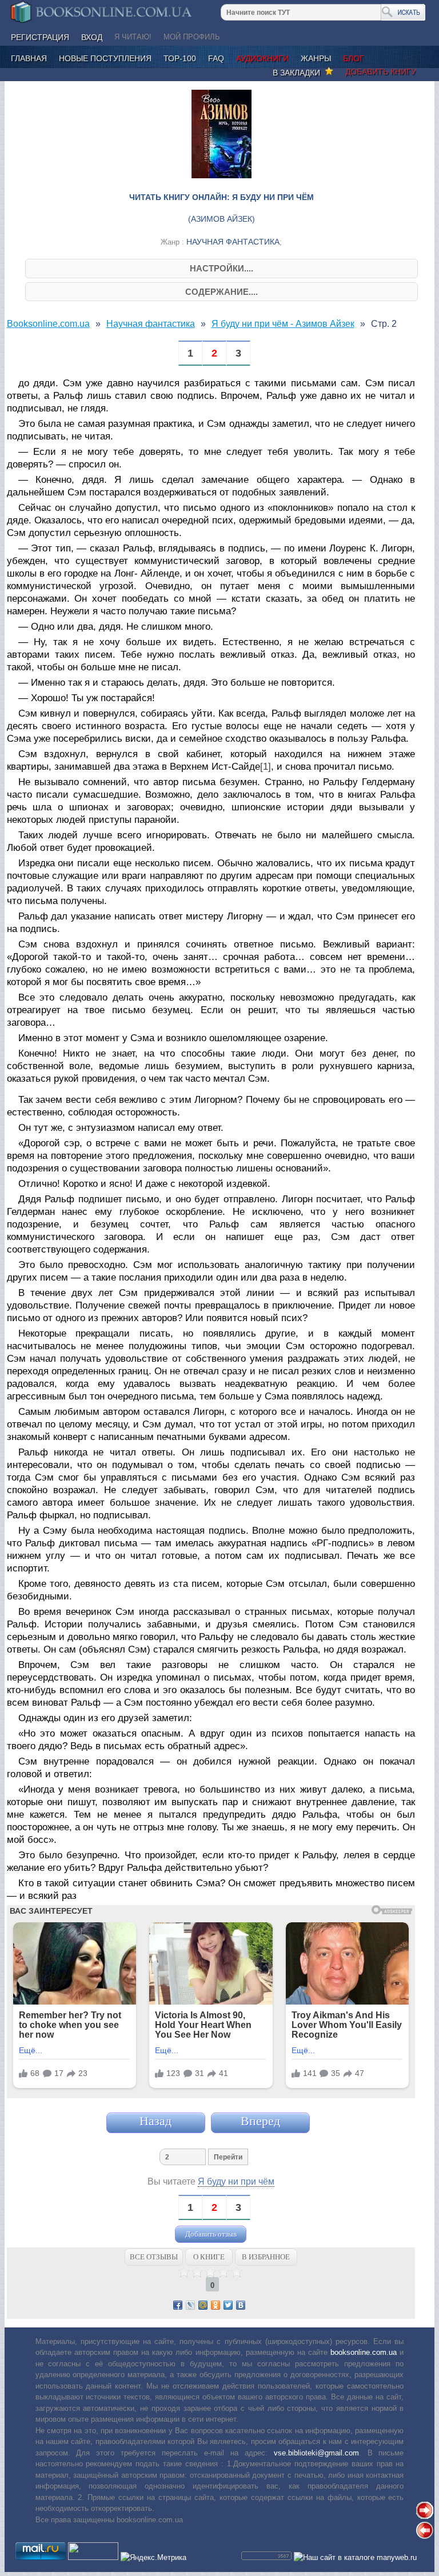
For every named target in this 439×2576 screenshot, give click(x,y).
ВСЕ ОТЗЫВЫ (154, 2257)
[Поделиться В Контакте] (241, 2305)
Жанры (316, 58)
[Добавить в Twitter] (228, 2305)
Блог (354, 58)
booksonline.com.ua (364, 2352)
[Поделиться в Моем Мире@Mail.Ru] (203, 2305)
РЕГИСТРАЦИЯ (40, 37)
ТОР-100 (180, 58)
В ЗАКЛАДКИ (299, 73)
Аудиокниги (262, 58)
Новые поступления (105, 58)
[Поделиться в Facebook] (178, 2305)
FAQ (216, 58)
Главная (29, 58)
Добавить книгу (381, 71)
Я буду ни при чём (236, 2181)
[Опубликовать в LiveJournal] (190, 2305)
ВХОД (92, 37)
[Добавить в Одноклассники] (215, 2305)
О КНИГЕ (209, 2257)
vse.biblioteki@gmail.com (316, 2453)
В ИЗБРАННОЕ (266, 2257)
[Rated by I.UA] (93, 2557)
